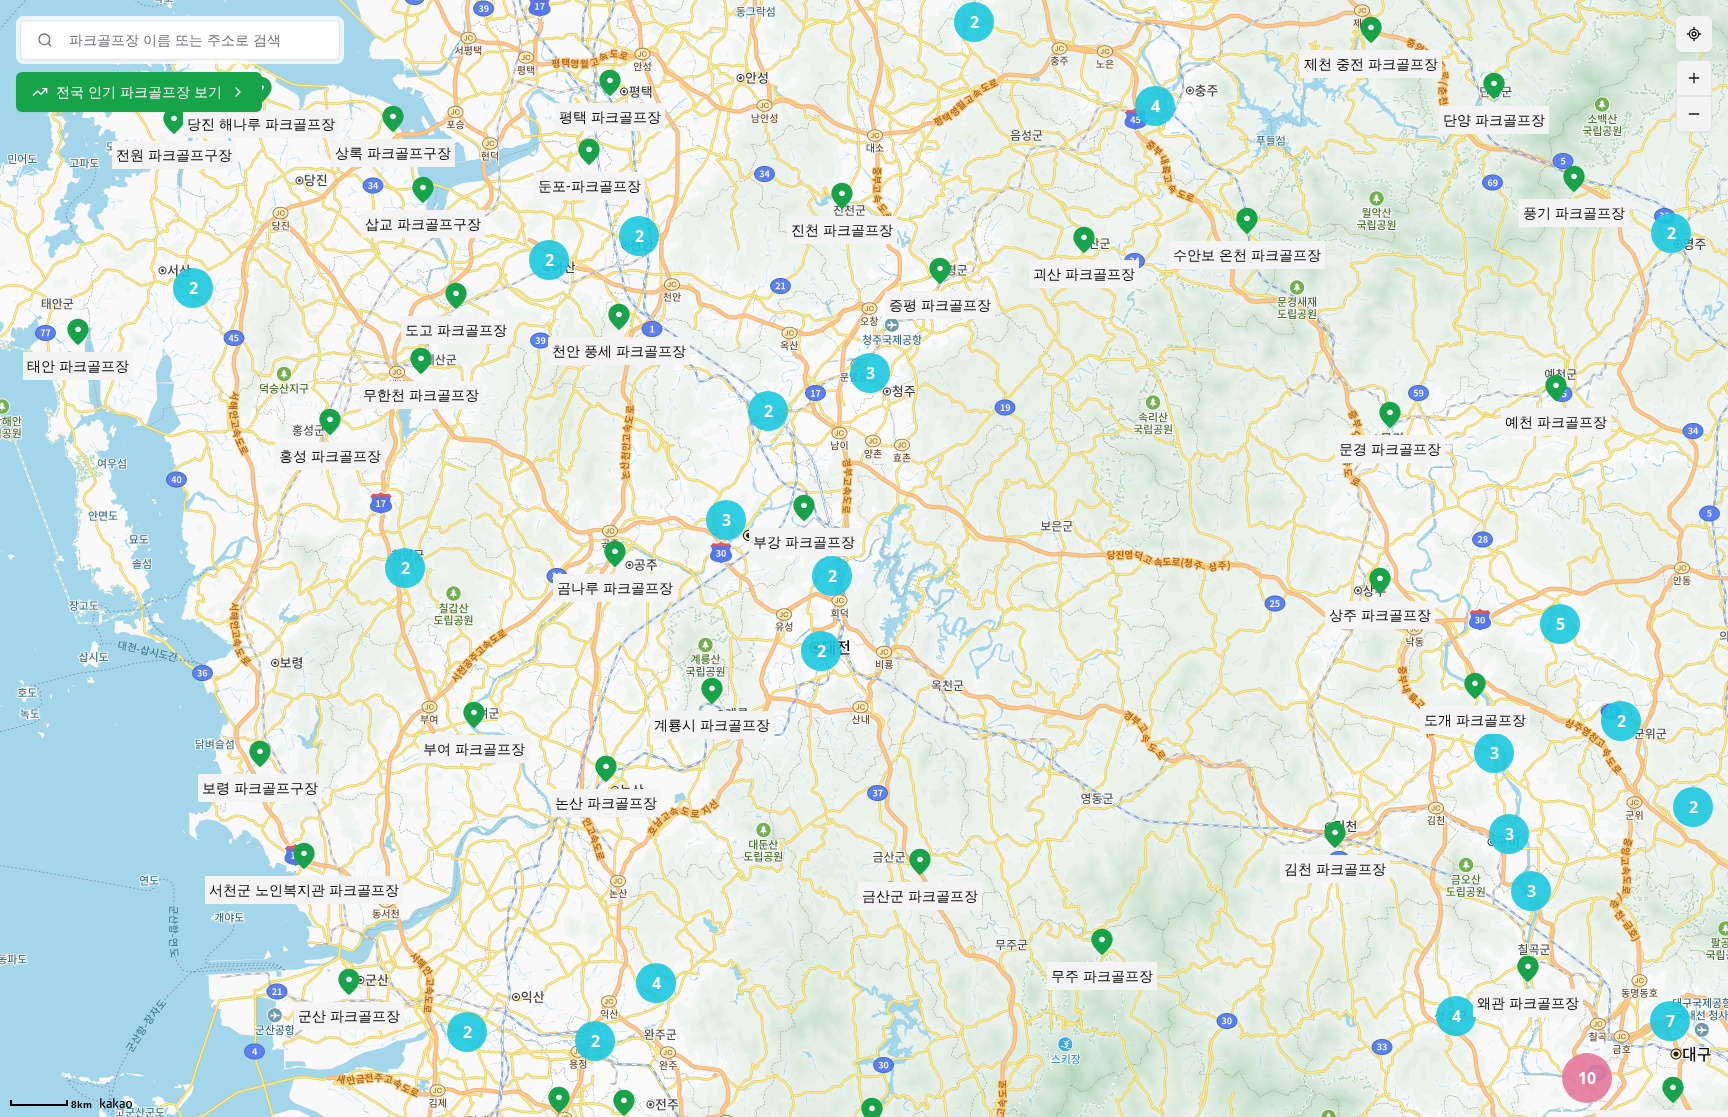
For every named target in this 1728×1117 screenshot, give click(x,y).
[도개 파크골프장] (1475, 686)
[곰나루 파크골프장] (615, 554)
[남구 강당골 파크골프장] (1673, 1090)
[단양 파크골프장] (1494, 86)
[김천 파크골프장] (1335, 835)
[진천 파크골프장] (842, 196)
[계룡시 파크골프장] (712, 691)
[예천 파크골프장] (1556, 388)
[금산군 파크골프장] (920, 862)
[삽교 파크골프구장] (423, 190)
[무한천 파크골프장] (421, 361)
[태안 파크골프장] (78, 332)
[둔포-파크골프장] (589, 152)
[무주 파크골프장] (1102, 942)
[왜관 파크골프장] (1528, 969)
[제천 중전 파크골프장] (1371, 30)
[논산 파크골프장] (606, 769)
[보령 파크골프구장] (260, 754)
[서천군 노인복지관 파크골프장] (304, 856)
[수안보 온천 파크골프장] (1247, 221)
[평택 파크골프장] (610, 83)
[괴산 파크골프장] (1084, 240)
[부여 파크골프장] (474, 715)
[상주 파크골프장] (1380, 581)
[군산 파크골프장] (349, 982)
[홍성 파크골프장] (330, 422)
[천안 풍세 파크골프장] (619, 317)
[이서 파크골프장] (559, 1100)
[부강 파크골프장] (804, 508)
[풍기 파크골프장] (1574, 179)
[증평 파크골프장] (940, 271)
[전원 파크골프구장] (174, 121)
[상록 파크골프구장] (393, 119)
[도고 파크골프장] (456, 296)
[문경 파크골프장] (1390, 415)
